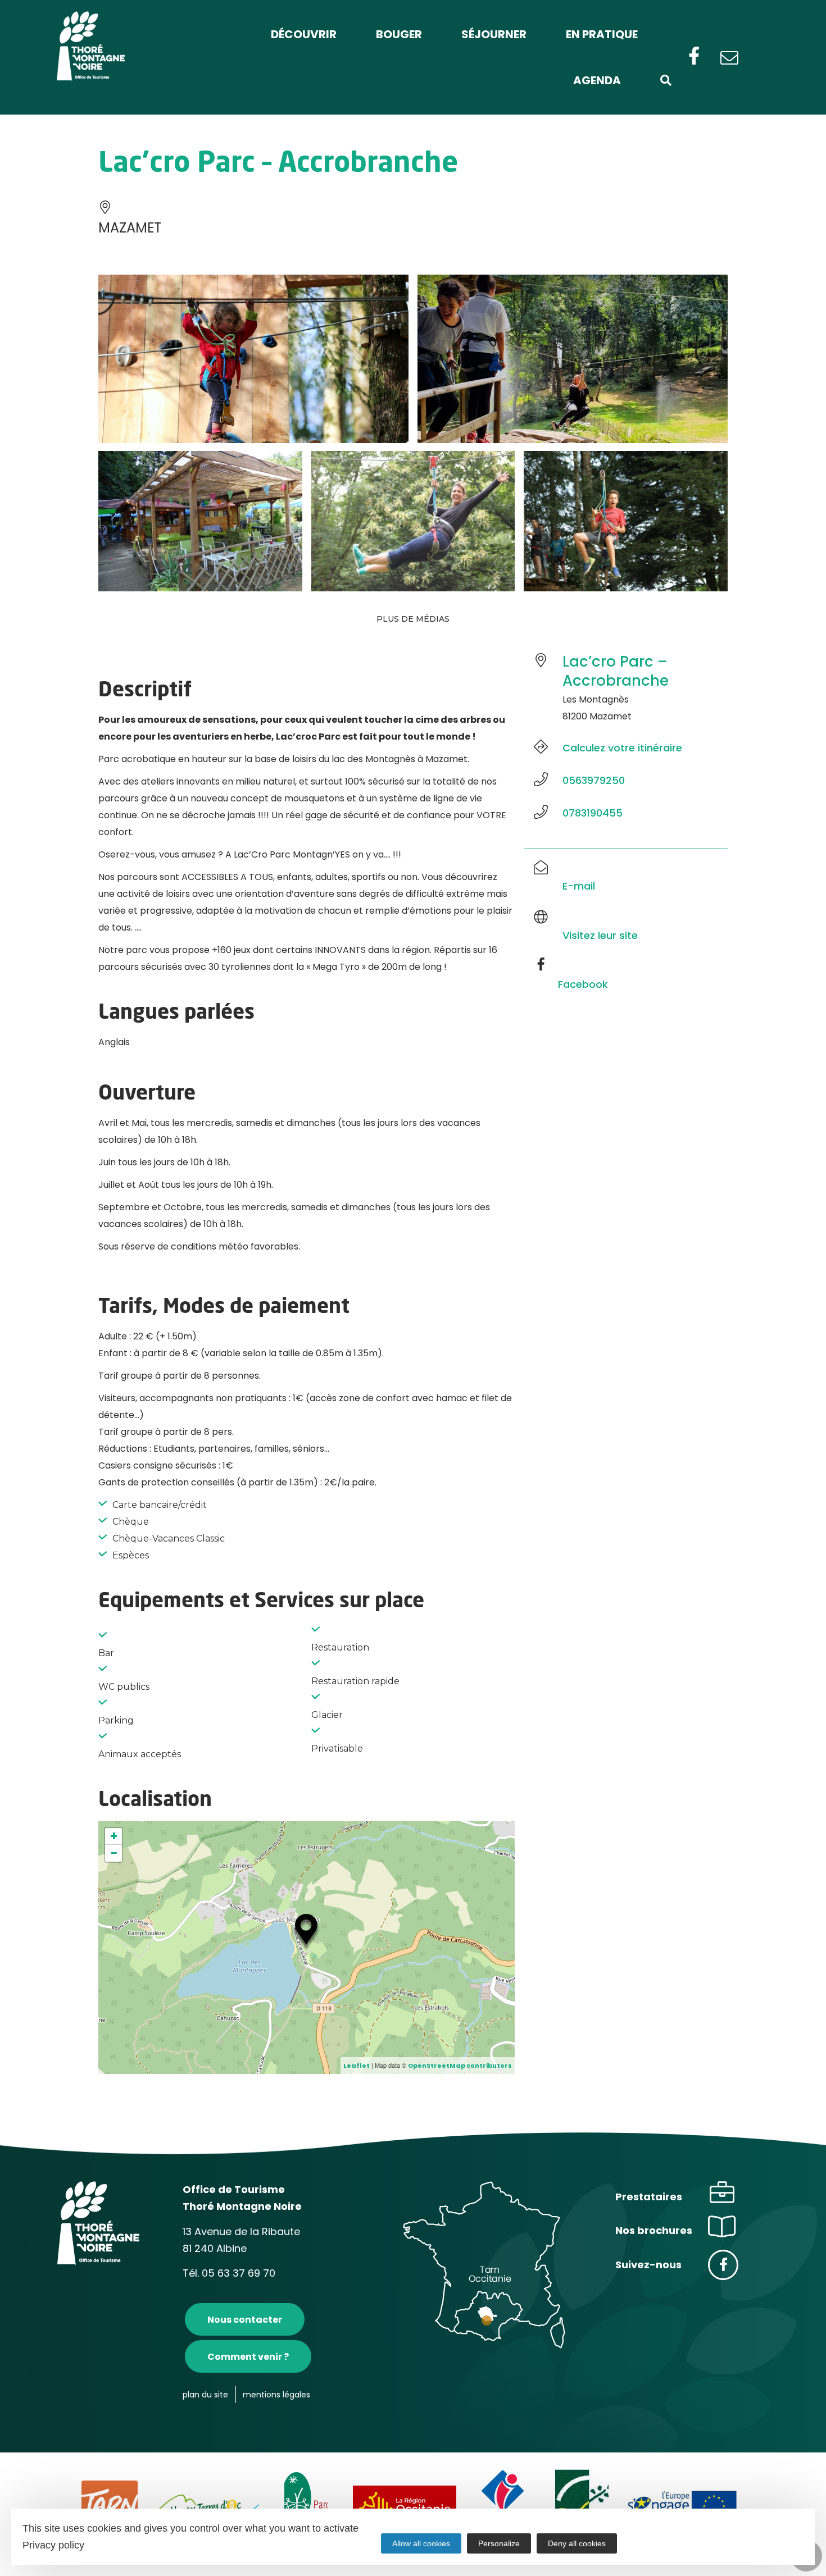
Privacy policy (53, 2545)
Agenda (597, 80)
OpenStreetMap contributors (460, 2066)
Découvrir (304, 34)
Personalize (499, 2543)
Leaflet (357, 2066)
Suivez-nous (648, 2265)
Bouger (399, 34)
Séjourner (494, 34)
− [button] (114, 1853)
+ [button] (114, 1836)
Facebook (583, 984)
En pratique (602, 34)
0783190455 (593, 813)
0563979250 (594, 780)
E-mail (579, 886)
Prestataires (649, 2197)
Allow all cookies (421, 2543)
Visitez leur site (600, 935)
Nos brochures (654, 2230)
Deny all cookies (577, 2543)
